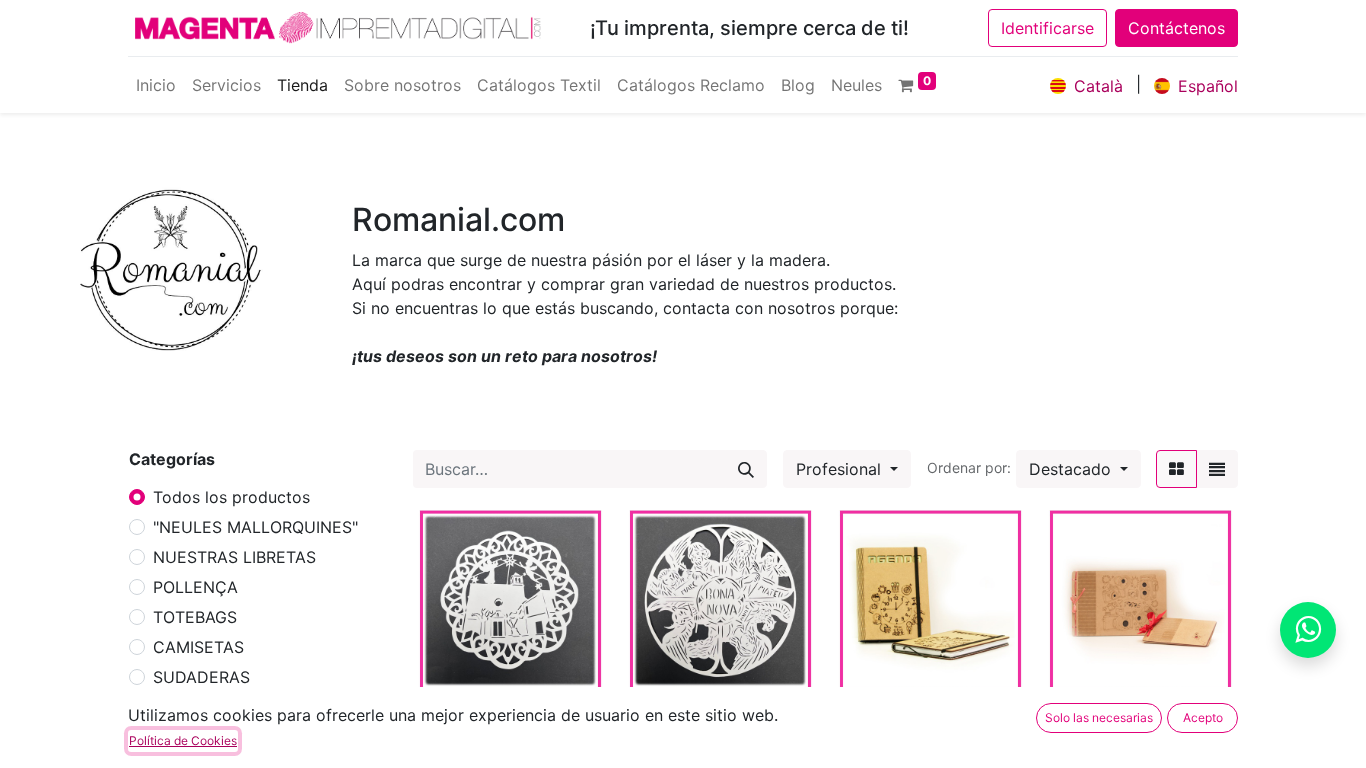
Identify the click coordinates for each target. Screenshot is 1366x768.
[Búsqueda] (746, 469)
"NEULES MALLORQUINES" (255, 527)
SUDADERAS (201, 677)
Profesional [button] (841, 469)
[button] (1078, 469)
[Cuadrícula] (1176, 469)
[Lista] (1217, 469)
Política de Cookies (183, 740)
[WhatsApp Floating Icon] (1308, 630)
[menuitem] (156, 85)
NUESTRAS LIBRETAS (234, 557)
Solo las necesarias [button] (1099, 717)
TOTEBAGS (195, 617)
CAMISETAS (198, 647)
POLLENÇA (195, 587)
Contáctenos (1176, 28)
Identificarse (1047, 28)
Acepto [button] (1203, 717)
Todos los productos (231, 497)
